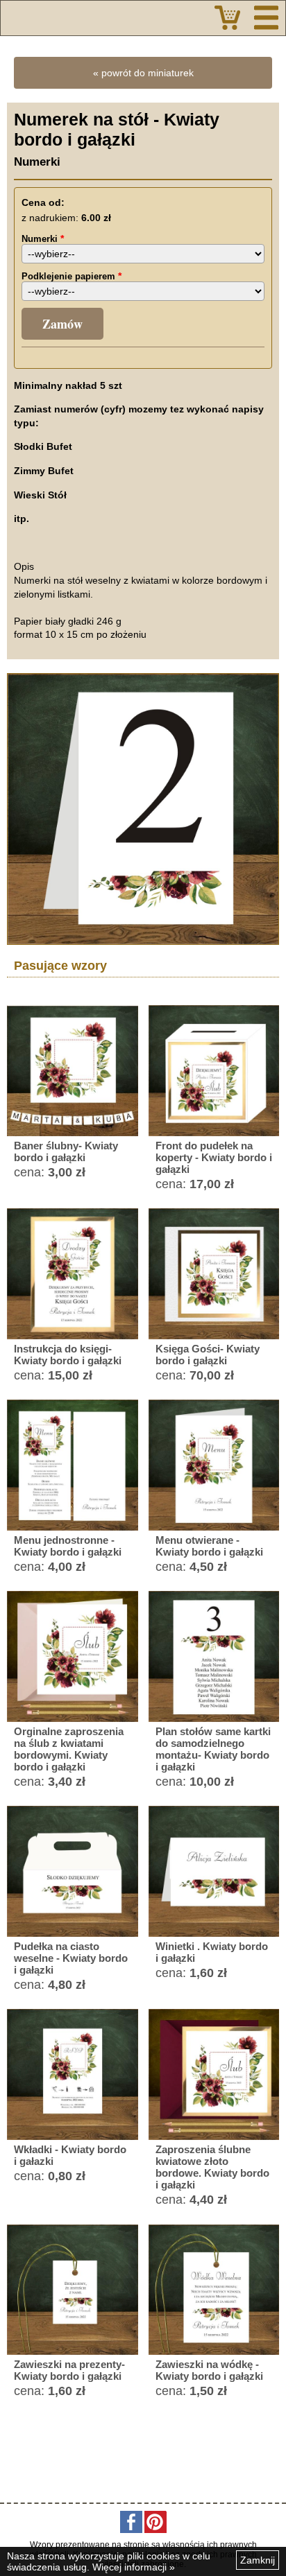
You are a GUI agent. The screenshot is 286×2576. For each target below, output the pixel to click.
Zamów (62, 324)
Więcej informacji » (134, 2567)
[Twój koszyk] (227, 18)
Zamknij (258, 2560)
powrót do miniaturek (148, 73)
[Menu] (266, 18)
